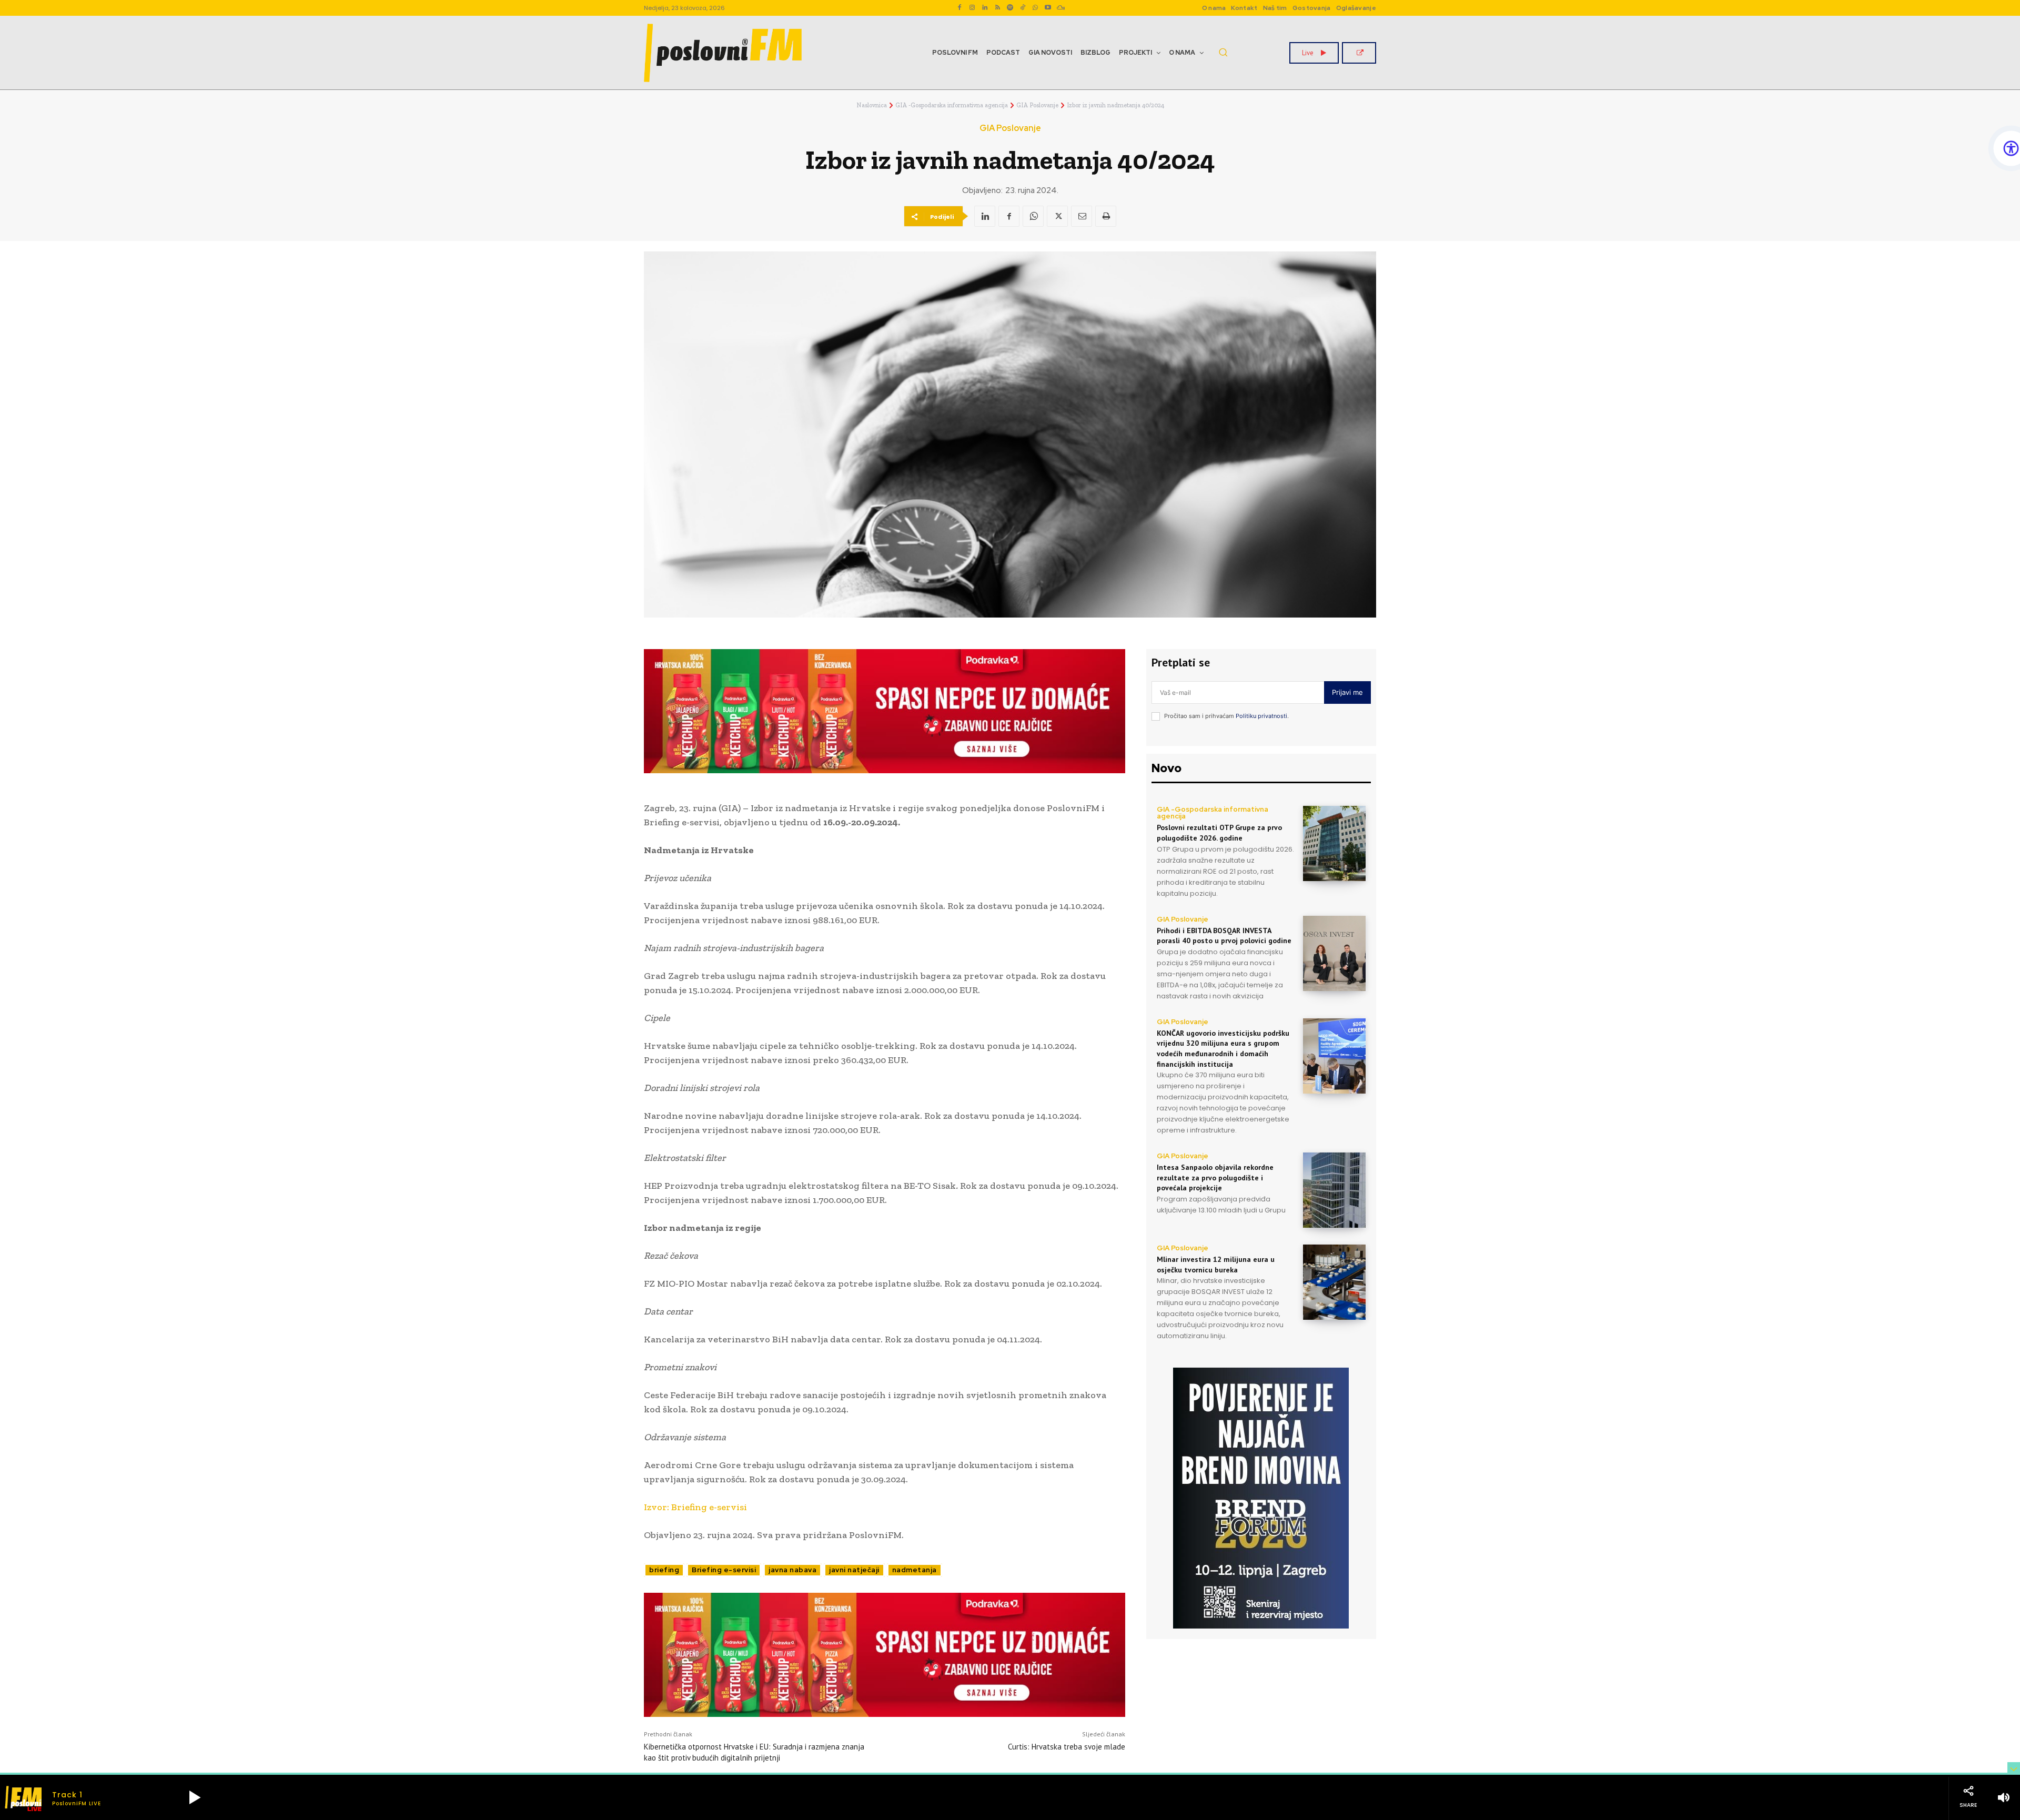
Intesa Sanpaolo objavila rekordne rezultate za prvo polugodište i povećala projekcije (1215, 1177)
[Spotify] (1010, 8)
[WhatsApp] (1035, 8)
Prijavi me (1347, 692)
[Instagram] (972, 8)
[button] (1223, 52)
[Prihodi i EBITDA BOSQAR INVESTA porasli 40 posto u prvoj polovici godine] (1334, 953)
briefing (664, 1570)
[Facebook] (959, 8)
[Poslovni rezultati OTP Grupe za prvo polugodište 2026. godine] (1334, 843)
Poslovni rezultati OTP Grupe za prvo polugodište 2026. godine (1219, 833)
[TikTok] (1023, 8)
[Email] (1082, 216)
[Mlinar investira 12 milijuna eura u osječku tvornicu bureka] (1334, 1282)
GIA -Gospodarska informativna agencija (952, 105)
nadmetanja (915, 1570)
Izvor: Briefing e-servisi (695, 1507)
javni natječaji (854, 1570)
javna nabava (792, 1570)
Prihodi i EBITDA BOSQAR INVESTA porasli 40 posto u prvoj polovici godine (1224, 936)
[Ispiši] (1106, 216)
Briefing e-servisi (724, 1570)
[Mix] (1060, 8)
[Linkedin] (985, 8)
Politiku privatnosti (1261, 716)
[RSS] (997, 8)
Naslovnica (872, 105)
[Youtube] (1048, 8)
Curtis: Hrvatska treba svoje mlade (1067, 1747)
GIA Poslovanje (1037, 105)
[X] (1057, 216)
